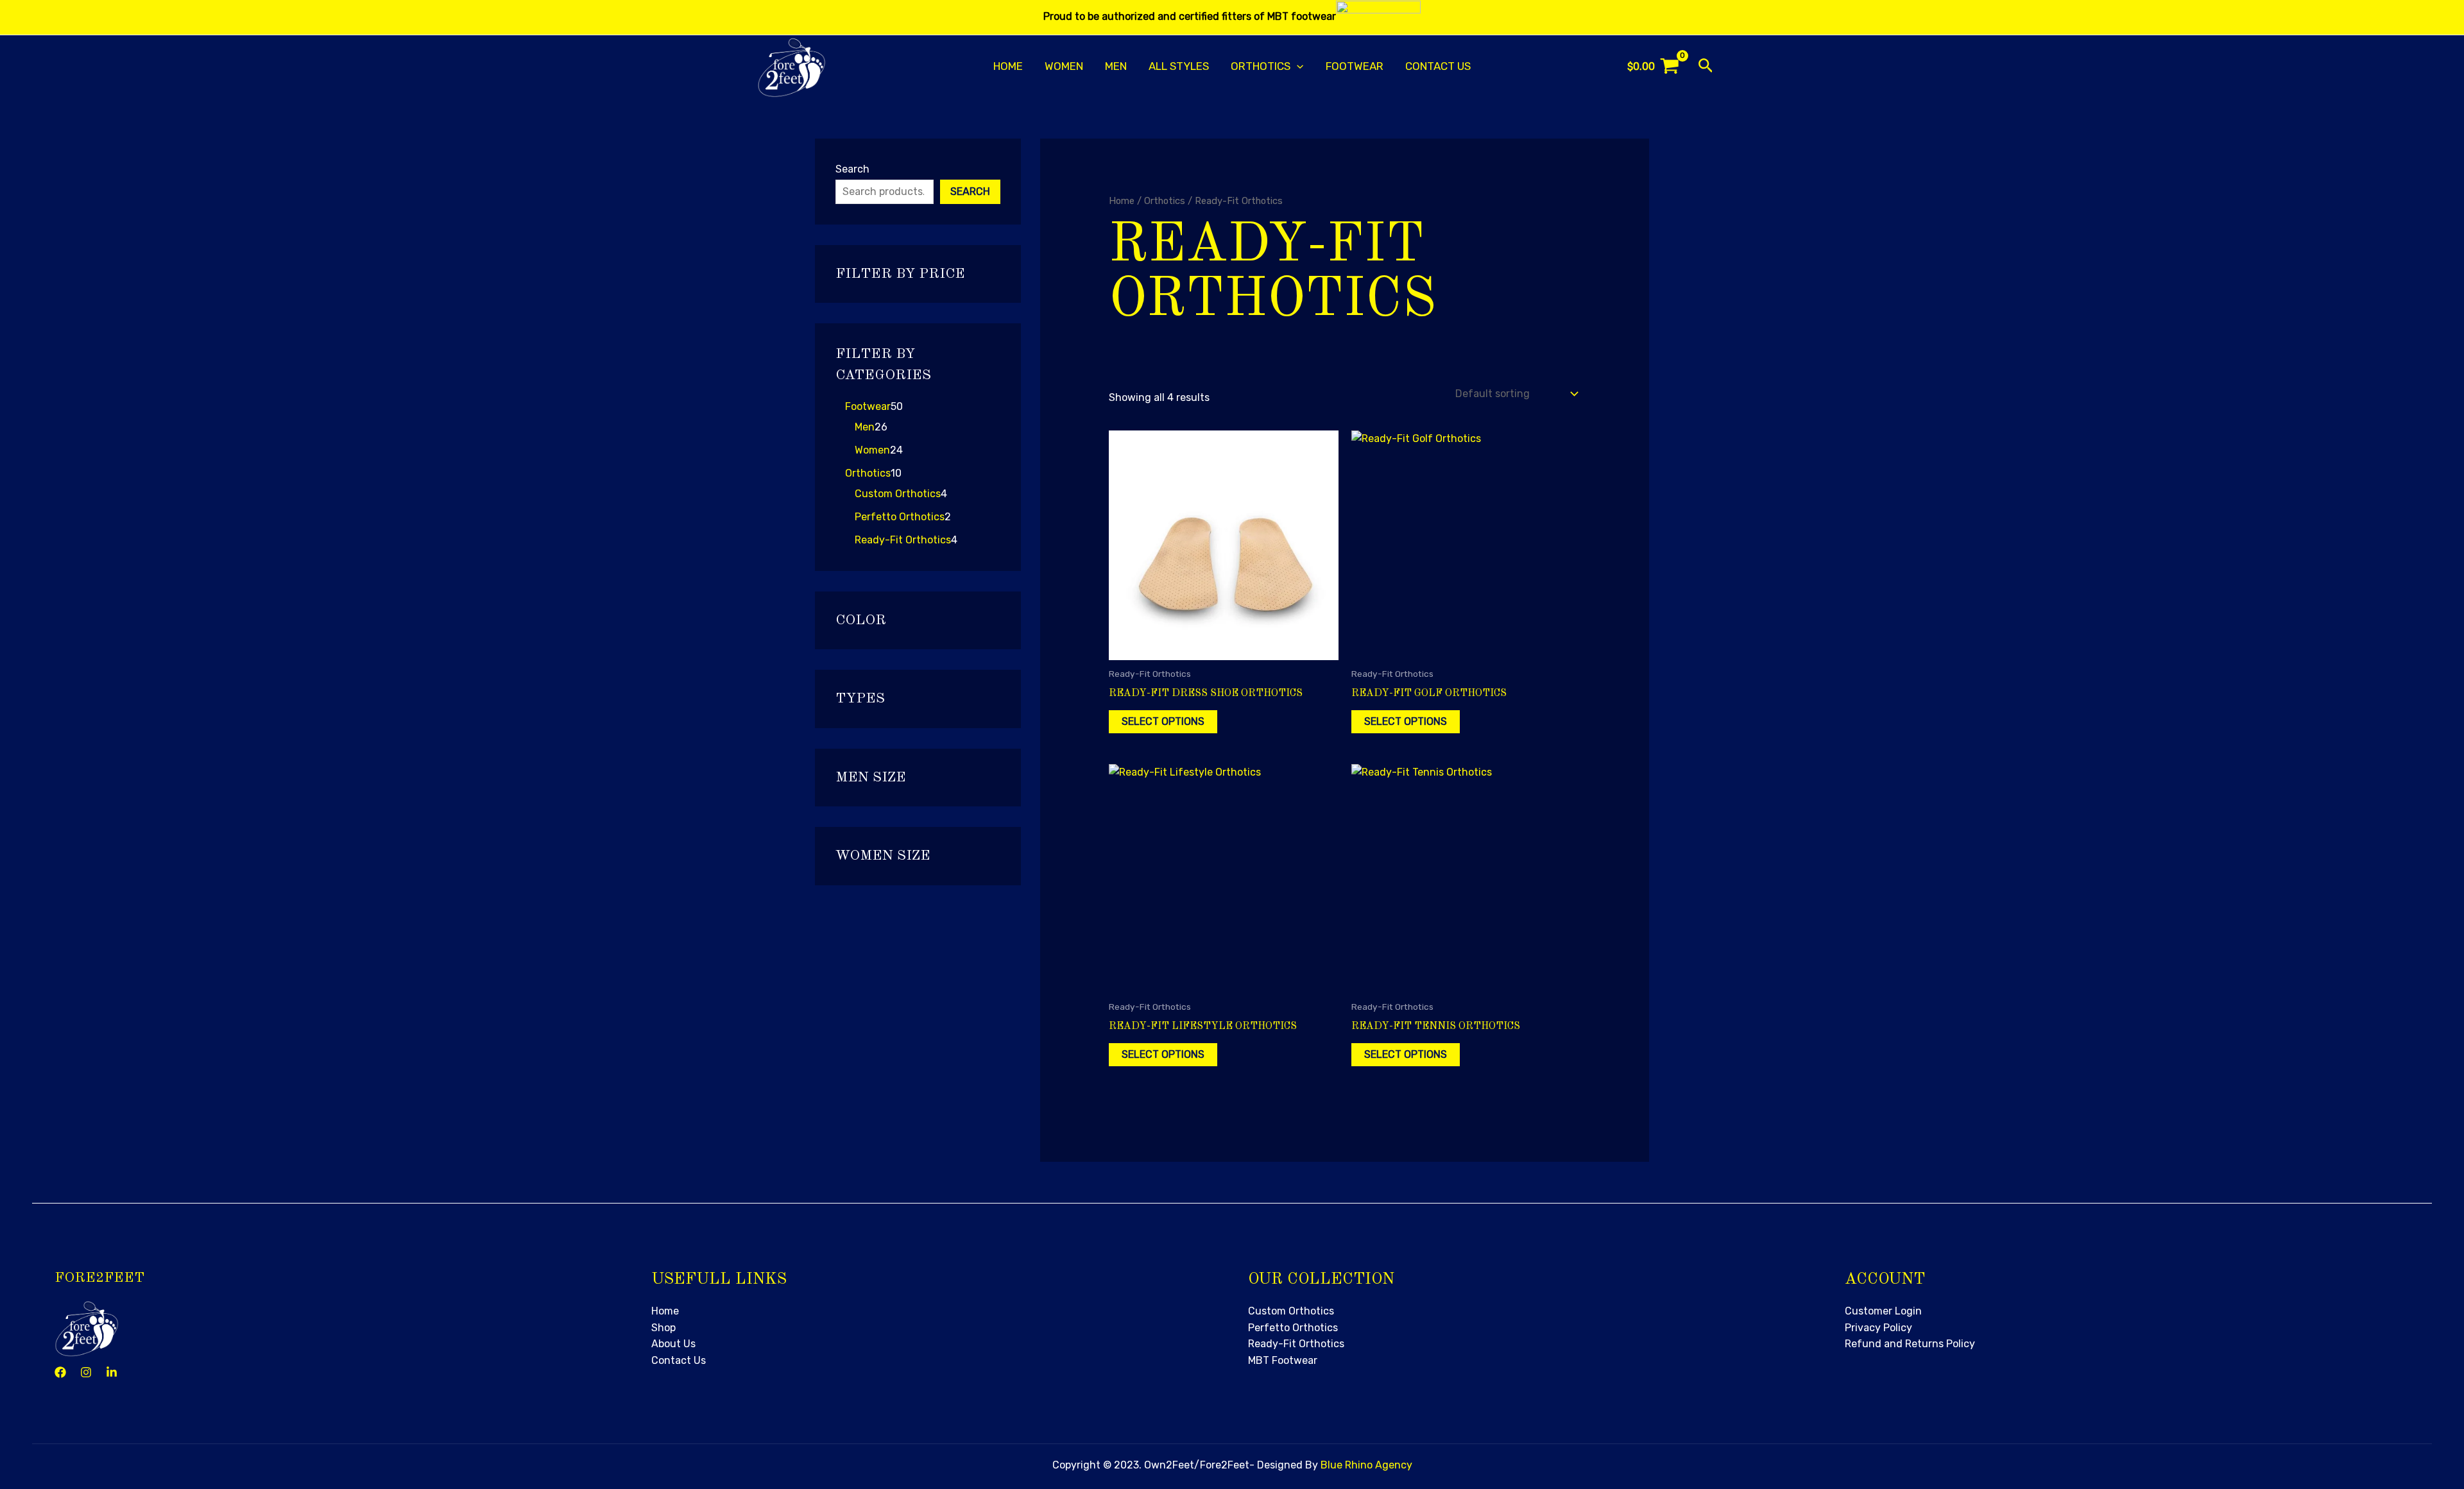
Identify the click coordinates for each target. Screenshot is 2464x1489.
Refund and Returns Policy (1910, 1344)
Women (1064, 66)
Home (1008, 66)
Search (852, 169)
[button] (1297, 66)
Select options (1163, 721)
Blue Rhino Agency (1366, 1465)
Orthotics (1165, 201)
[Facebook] (60, 1372)
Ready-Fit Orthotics (1296, 1344)
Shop (663, 1328)
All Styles (1179, 66)
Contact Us (1438, 66)
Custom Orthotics (1291, 1311)
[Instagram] (86, 1372)
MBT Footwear (1283, 1360)
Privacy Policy (1878, 1328)
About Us (673, 1344)
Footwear (1355, 66)
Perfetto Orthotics (1293, 1328)
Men (1116, 66)
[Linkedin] (112, 1372)
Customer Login (1883, 1311)
